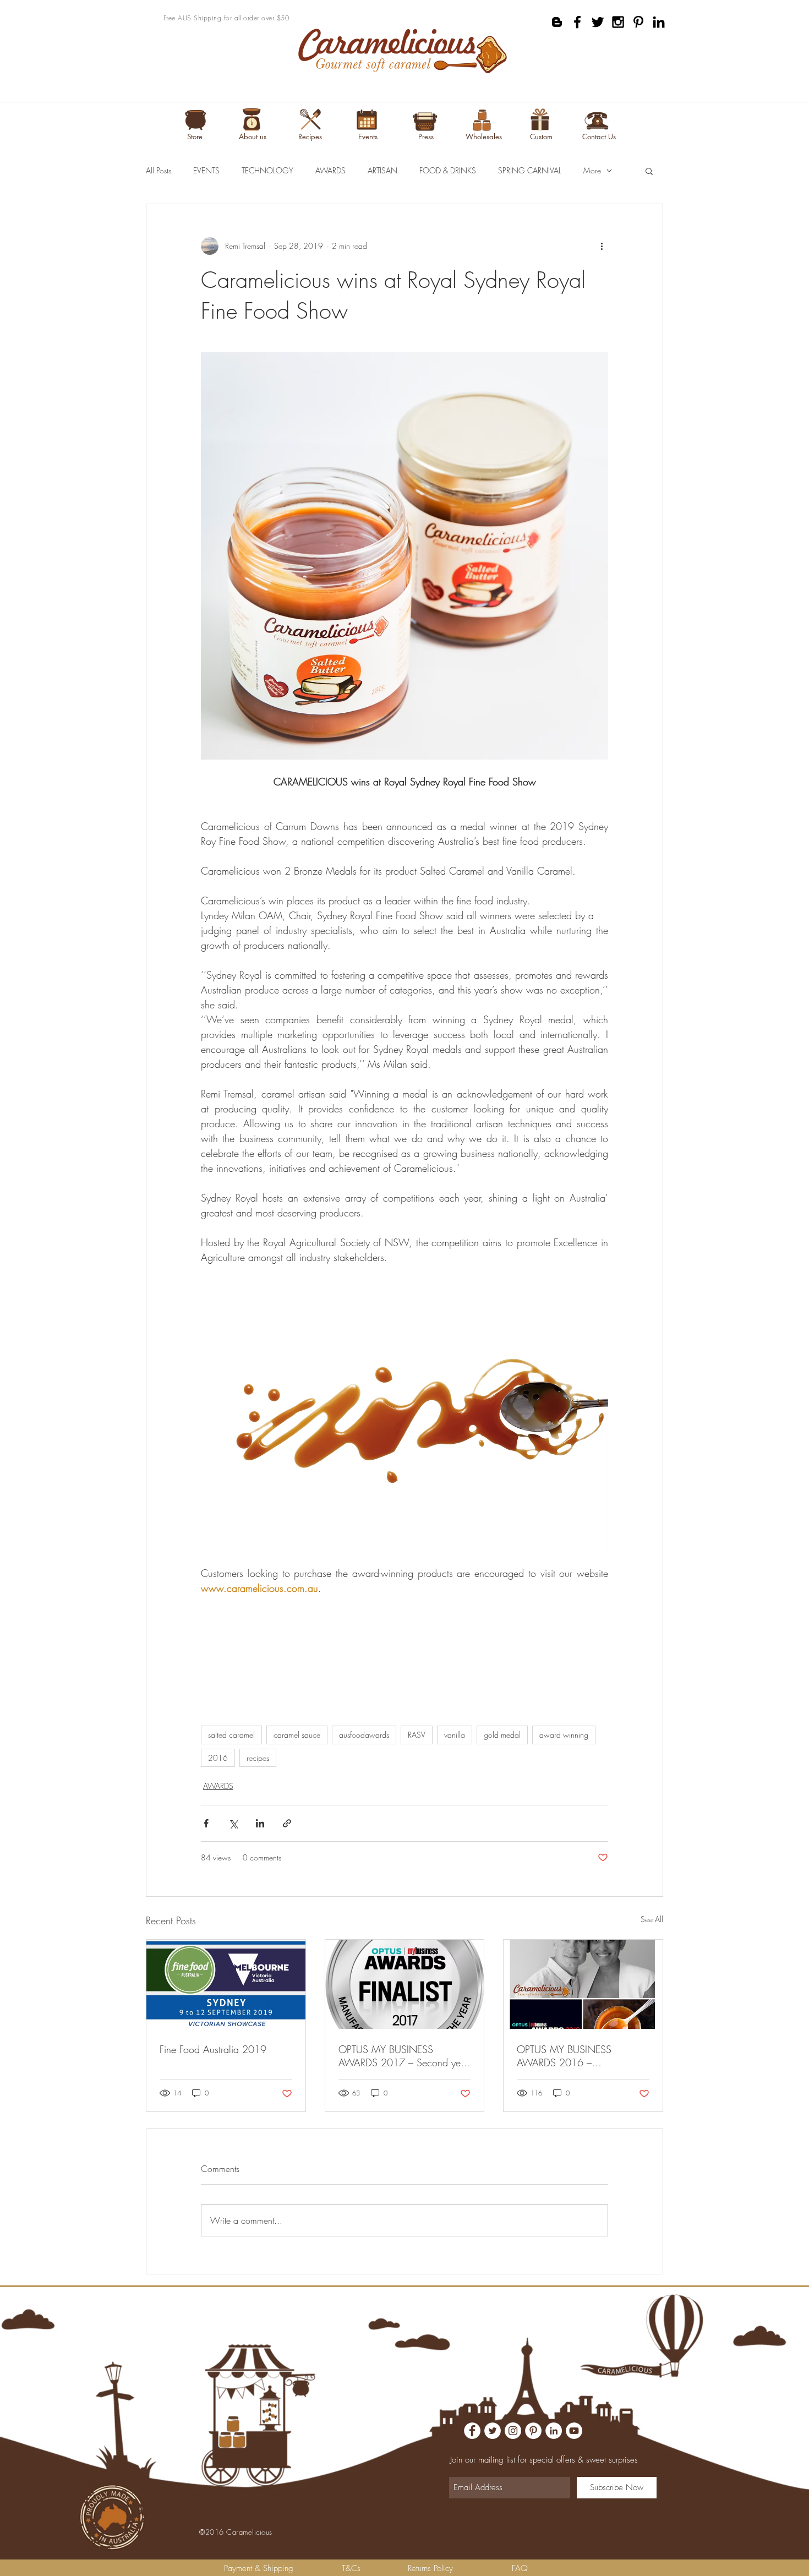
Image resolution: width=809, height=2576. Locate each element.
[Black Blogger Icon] (557, 22)
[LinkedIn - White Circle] (554, 2431)
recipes (258, 1758)
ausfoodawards (364, 1735)
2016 (218, 1758)
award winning (564, 1735)
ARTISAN (382, 170)
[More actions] (602, 246)
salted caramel (231, 1735)
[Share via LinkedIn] (260, 1823)
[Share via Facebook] (206, 1823)
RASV (417, 1735)
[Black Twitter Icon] (598, 22)
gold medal (502, 1735)
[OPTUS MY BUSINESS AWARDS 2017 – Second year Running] (405, 1984)
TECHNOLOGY (267, 170)
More (592, 170)
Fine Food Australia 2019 (213, 2049)
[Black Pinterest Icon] (638, 22)
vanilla (455, 1735)
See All (652, 1919)
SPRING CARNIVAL (530, 170)
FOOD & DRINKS (448, 170)
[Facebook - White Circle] (472, 2431)
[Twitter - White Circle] (493, 2431)
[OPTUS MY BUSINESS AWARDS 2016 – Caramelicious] (583, 1984)
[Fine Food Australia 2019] (226, 1984)
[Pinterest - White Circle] (533, 2431)
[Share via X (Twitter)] (233, 1823)
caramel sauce (297, 1735)
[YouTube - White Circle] (574, 2431)
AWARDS (330, 170)
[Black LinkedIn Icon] (659, 22)
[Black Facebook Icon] (577, 22)
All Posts (158, 170)
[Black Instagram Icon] (618, 22)
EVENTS (206, 170)
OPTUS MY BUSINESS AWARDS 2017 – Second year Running (404, 2056)
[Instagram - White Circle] (513, 2431)
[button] (649, 171)
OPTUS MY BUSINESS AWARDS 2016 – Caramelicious (564, 2056)
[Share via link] (287, 1823)
